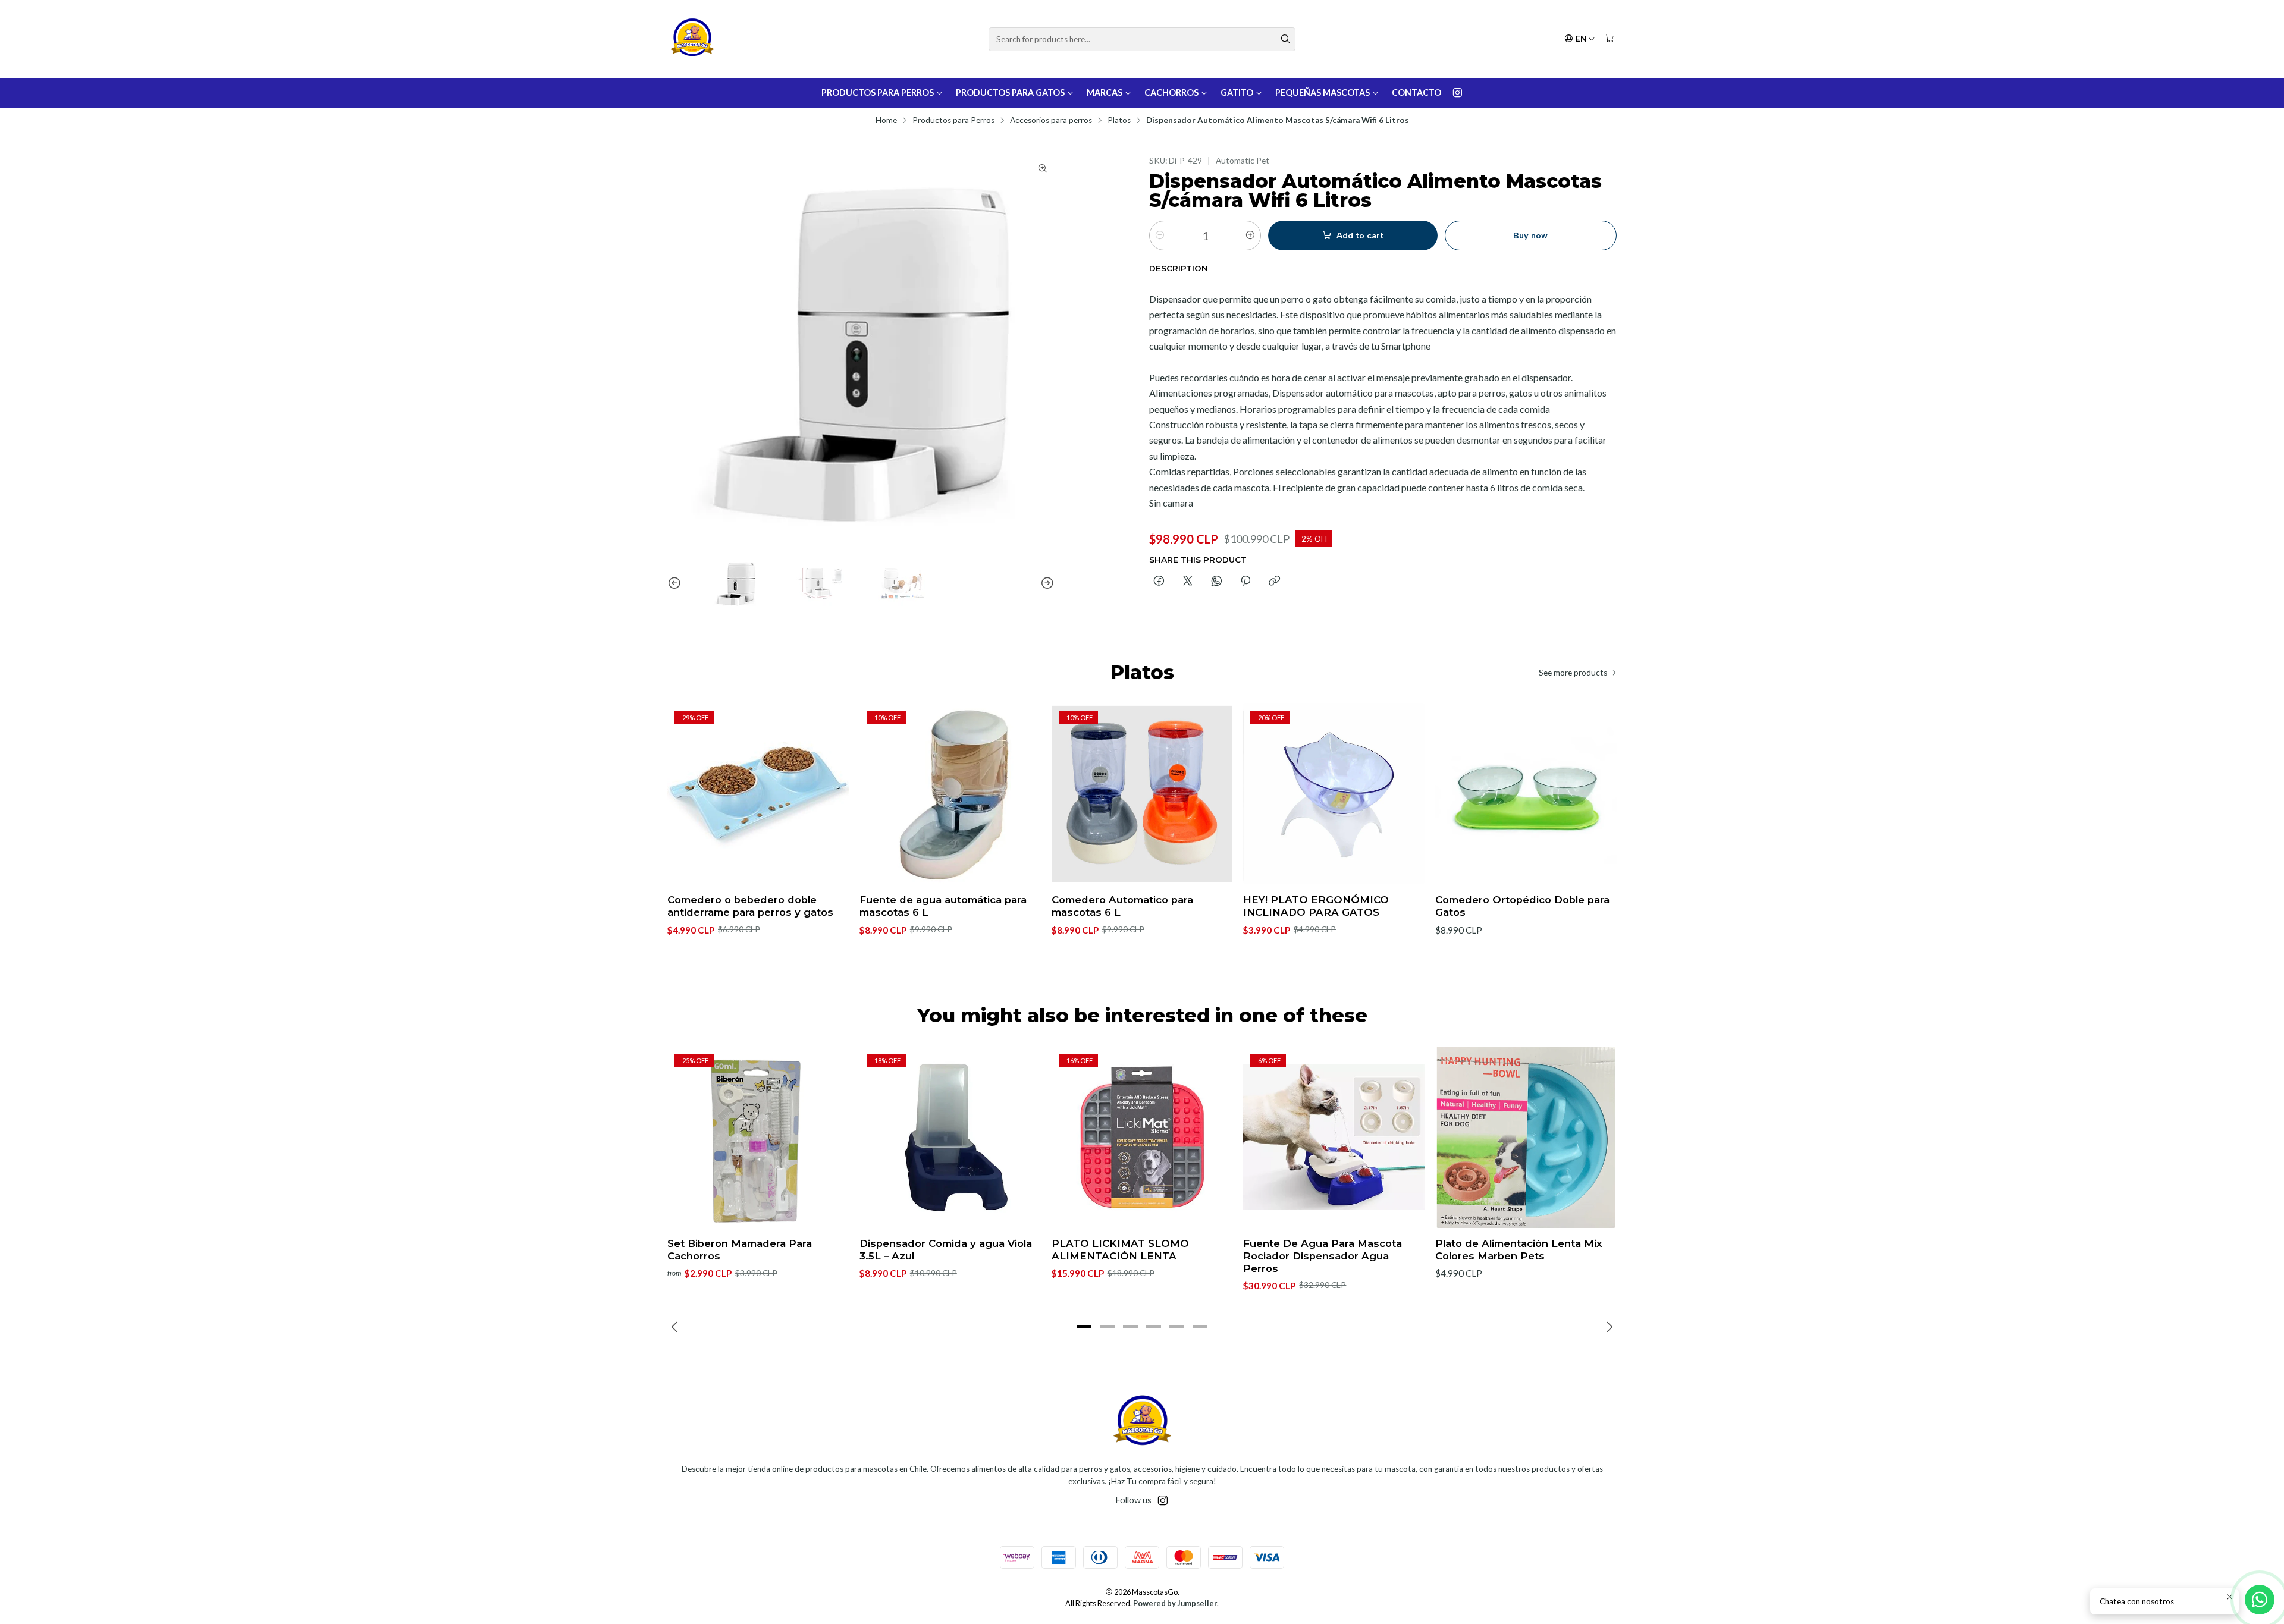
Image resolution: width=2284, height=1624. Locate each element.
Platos (1119, 121)
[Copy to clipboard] (1274, 582)
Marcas (1105, 92)
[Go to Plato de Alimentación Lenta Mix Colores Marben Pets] (1526, 1137)
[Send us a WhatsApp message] (2260, 1600)
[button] (1084, 1327)
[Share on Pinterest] (1245, 582)
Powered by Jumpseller (1175, 1603)
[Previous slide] (676, 583)
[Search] (1285, 39)
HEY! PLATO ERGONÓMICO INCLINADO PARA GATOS (1316, 906)
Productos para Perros (878, 92)
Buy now (1530, 235)
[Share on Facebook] (1159, 582)
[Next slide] (1046, 583)
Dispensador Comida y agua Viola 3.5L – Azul (946, 1250)
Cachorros (1171, 92)
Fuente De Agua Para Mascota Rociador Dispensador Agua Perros (1323, 1256)
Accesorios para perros (1051, 121)
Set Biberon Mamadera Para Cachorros (740, 1250)
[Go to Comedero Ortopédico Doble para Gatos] (1526, 794)
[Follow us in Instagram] (1458, 93)
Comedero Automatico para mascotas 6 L (1122, 906)
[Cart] (1610, 39)
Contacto (1416, 92)
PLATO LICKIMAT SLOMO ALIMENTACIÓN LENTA (1120, 1250)
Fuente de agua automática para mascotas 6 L (943, 906)
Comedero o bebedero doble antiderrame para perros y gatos (750, 906)
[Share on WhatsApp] (1217, 582)
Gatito (1237, 92)
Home (886, 121)
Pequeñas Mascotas (1323, 92)
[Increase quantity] (1250, 235)
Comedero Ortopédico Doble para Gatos (1522, 906)
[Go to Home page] (692, 39)
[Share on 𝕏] (1188, 582)
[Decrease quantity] (1160, 235)
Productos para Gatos (1010, 92)
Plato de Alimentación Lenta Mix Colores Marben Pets (1519, 1250)
